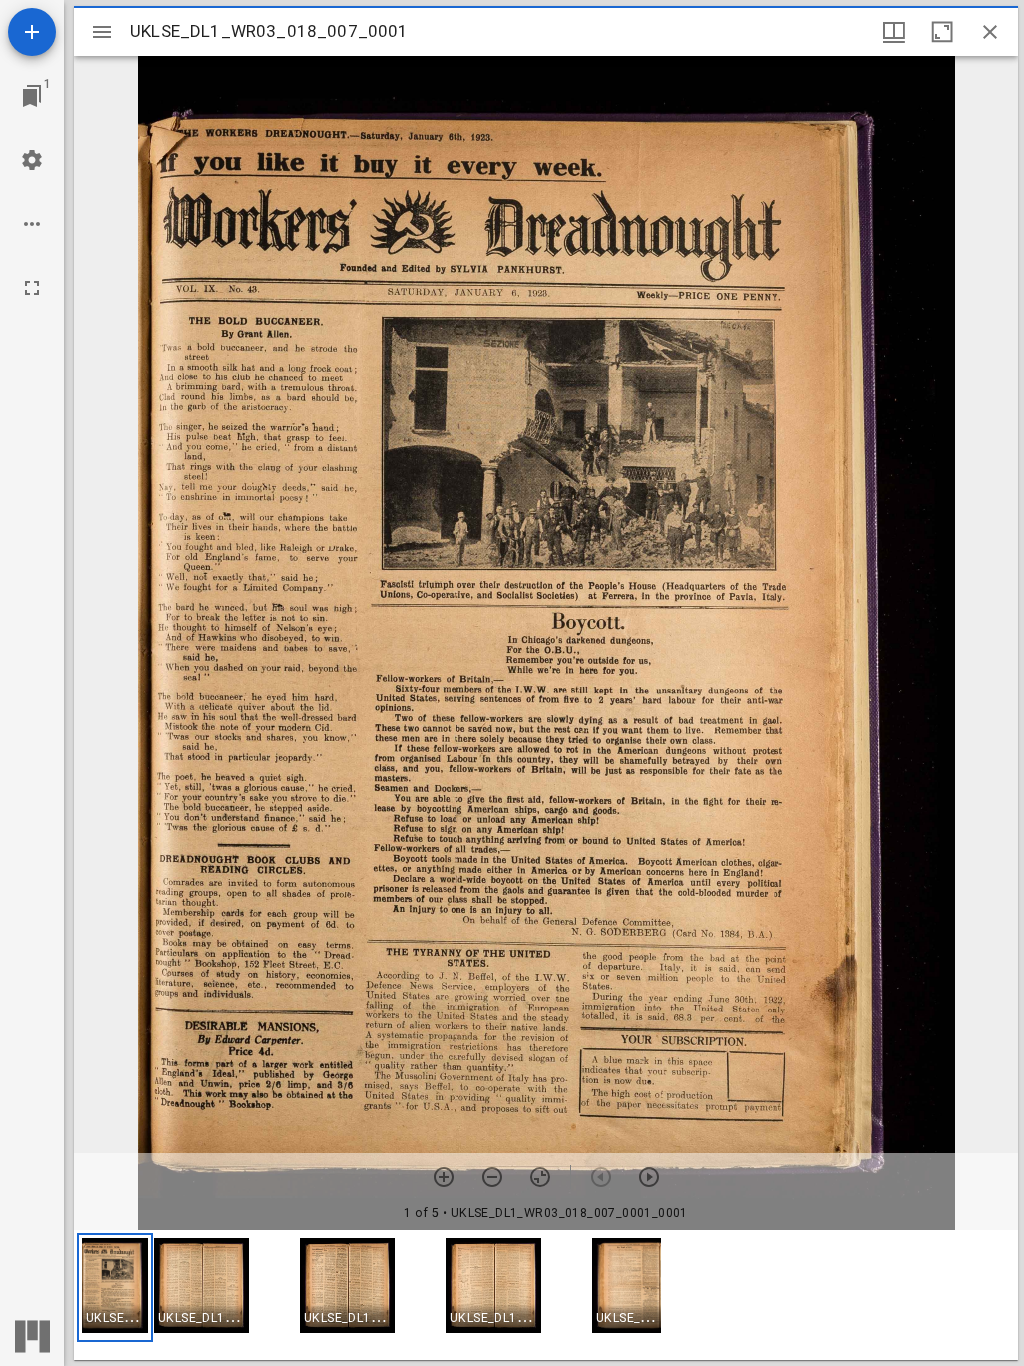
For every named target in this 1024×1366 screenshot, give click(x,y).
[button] (115, 1287)
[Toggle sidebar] (102, 32)
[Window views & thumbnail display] (894, 32)
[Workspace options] (32, 224)
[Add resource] (32, 32)
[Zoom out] (492, 1177)
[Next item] (649, 1177)
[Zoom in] (444, 1177)
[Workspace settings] (32, 160)
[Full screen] (32, 288)
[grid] (546, 1295)
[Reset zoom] (540, 1177)
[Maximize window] (942, 32)
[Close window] (990, 32)
